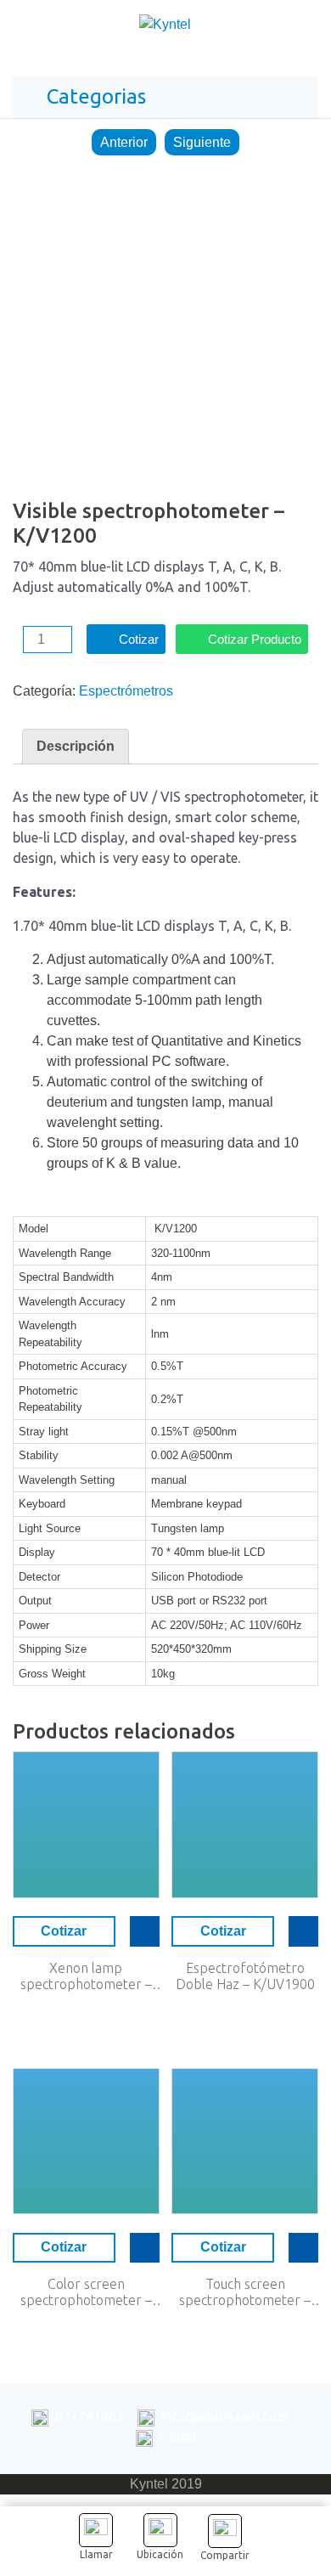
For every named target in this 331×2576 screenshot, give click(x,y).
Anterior (124, 142)
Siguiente (202, 142)
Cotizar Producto (255, 639)
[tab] (76, 747)
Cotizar (139, 639)
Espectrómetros (126, 691)
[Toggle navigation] (300, 28)
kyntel (178, 2437)
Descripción (76, 746)
